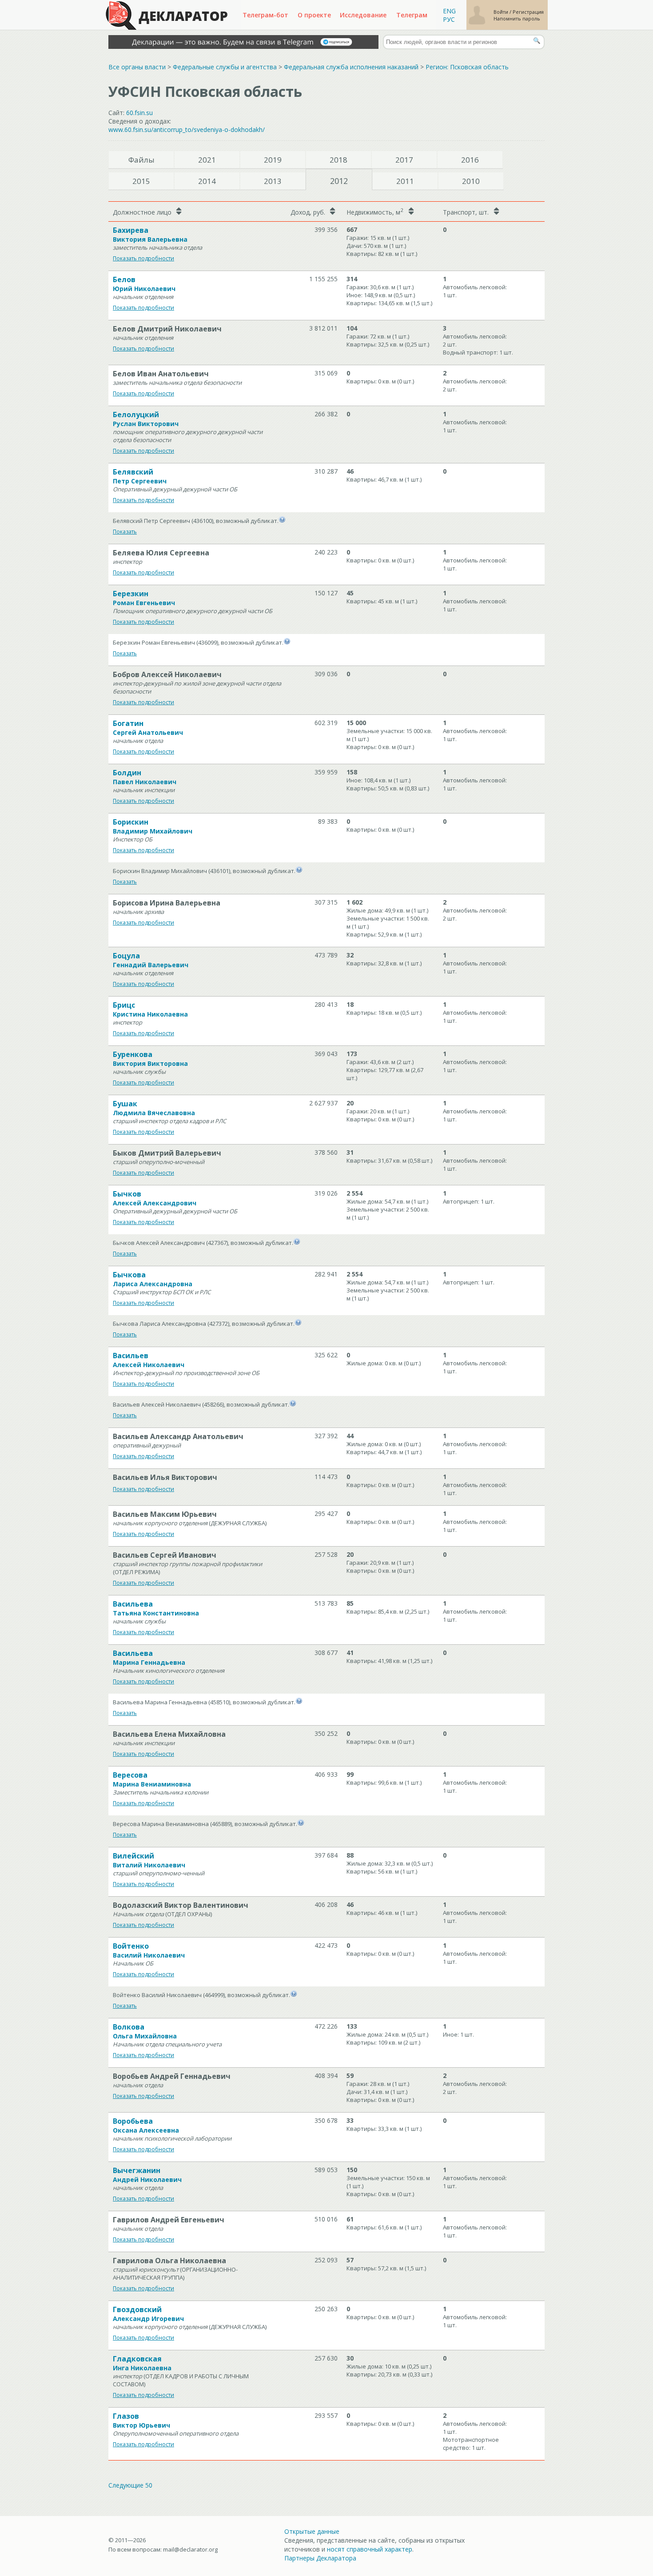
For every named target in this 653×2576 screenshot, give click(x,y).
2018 (338, 160)
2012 (339, 181)
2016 (470, 160)
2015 (141, 181)
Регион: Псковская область (467, 67)
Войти (502, 12)
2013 (273, 181)
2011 (405, 181)
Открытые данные (312, 2531)
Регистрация (528, 12)
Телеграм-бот (265, 15)
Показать (125, 532)
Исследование (363, 15)
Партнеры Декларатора (320, 2558)
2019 (273, 160)
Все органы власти (137, 67)
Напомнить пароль (517, 18)
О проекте (314, 15)
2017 (404, 160)
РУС (449, 19)
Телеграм (412, 15)
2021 (207, 160)
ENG (449, 11)
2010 (471, 181)
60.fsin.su (139, 113)
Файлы (141, 160)
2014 (207, 181)
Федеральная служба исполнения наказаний (351, 67)
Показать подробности (143, 258)
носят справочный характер (370, 2549)
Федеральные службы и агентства (225, 67)
